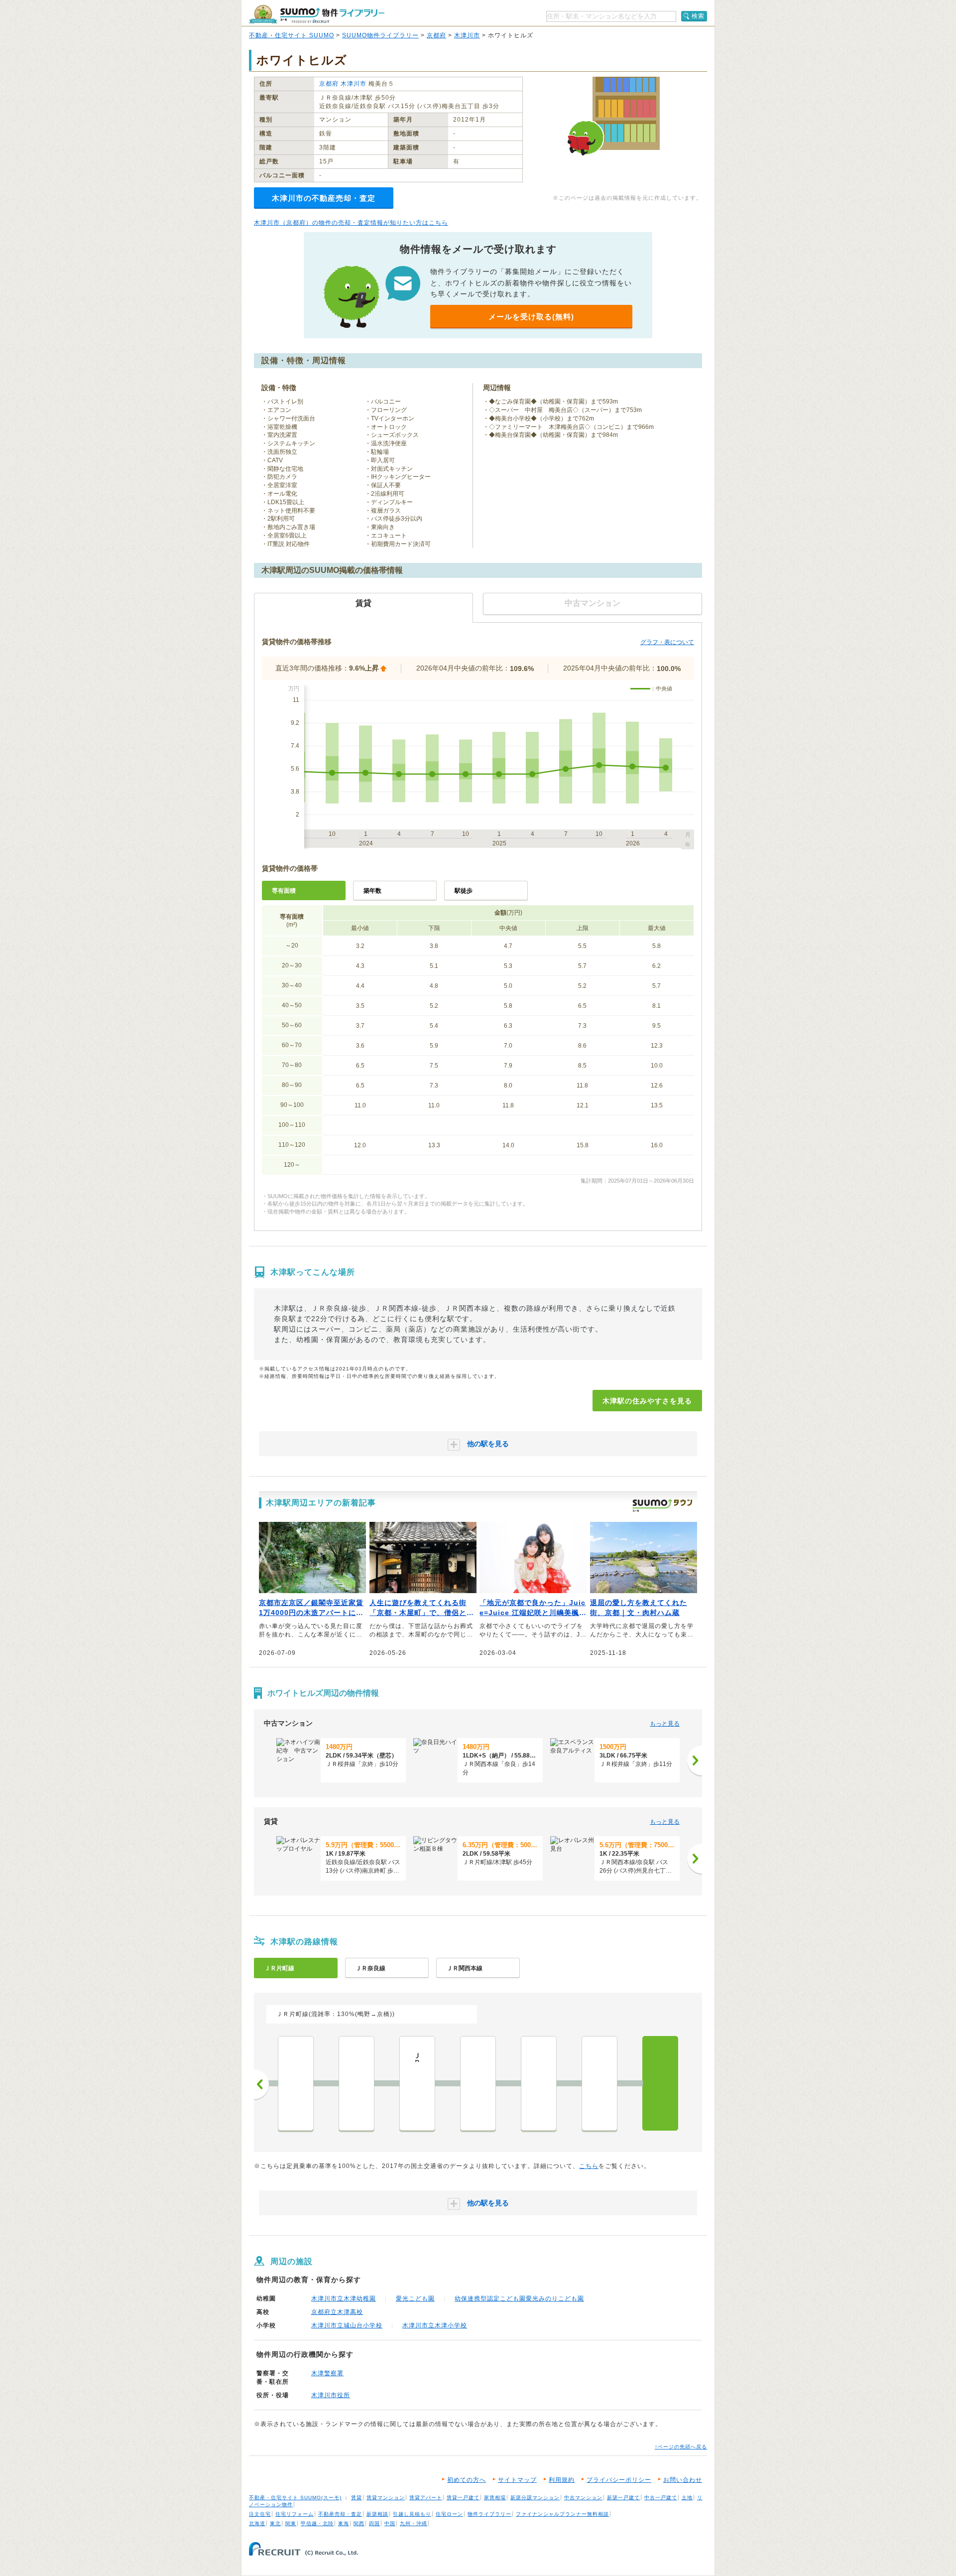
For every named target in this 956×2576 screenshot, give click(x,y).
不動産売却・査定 (340, 2514)
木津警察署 (327, 2373)
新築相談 (377, 2514)
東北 (275, 2523)
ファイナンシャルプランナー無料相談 (562, 2514)
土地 (687, 2498)
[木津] (660, 2083)
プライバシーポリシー (619, 2480)
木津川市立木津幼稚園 (344, 2299)
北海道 (257, 2523)
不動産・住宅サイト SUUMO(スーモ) (295, 2498)
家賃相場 (495, 2498)
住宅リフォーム (295, 2514)
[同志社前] (357, 2083)
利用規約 (562, 2480)
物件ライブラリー (489, 2514)
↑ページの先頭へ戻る (681, 2447)
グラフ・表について (667, 642)
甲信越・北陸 (317, 2523)
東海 (344, 2523)
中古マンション (583, 2498)
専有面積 (284, 891)
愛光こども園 (415, 2299)
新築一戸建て (623, 2498)
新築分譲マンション (535, 2498)
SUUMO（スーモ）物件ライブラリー (317, 14)
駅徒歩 (464, 891)
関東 (291, 2523)
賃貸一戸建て (463, 2498)
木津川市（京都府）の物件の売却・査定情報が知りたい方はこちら (351, 223)
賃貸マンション (386, 2498)
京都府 (436, 35)
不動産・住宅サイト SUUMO (292, 35)
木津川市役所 (331, 2395)
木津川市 (467, 35)
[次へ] (695, 1761)
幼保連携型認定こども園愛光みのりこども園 (519, 2299)
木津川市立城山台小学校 (347, 2325)
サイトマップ (517, 2480)
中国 (390, 2523)
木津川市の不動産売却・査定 (324, 198)
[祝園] (539, 2083)
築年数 (372, 891)
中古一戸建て (661, 2498)
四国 (374, 2523)
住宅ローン (449, 2514)
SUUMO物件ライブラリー (380, 35)
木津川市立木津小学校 (435, 2325)
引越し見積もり (412, 2514)
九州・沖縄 (414, 2523)
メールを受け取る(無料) (531, 317)
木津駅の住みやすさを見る (647, 1401)
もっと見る (665, 1724)
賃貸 (357, 2498)
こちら (589, 2166)
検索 (698, 16)
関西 (359, 2523)
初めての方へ (467, 2480)
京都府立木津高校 (337, 2312)
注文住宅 (260, 2514)
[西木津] (599, 2083)
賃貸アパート (426, 2498)
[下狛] (478, 2083)
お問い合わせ (683, 2480)
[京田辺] (296, 2083)
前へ (261, 2084)
